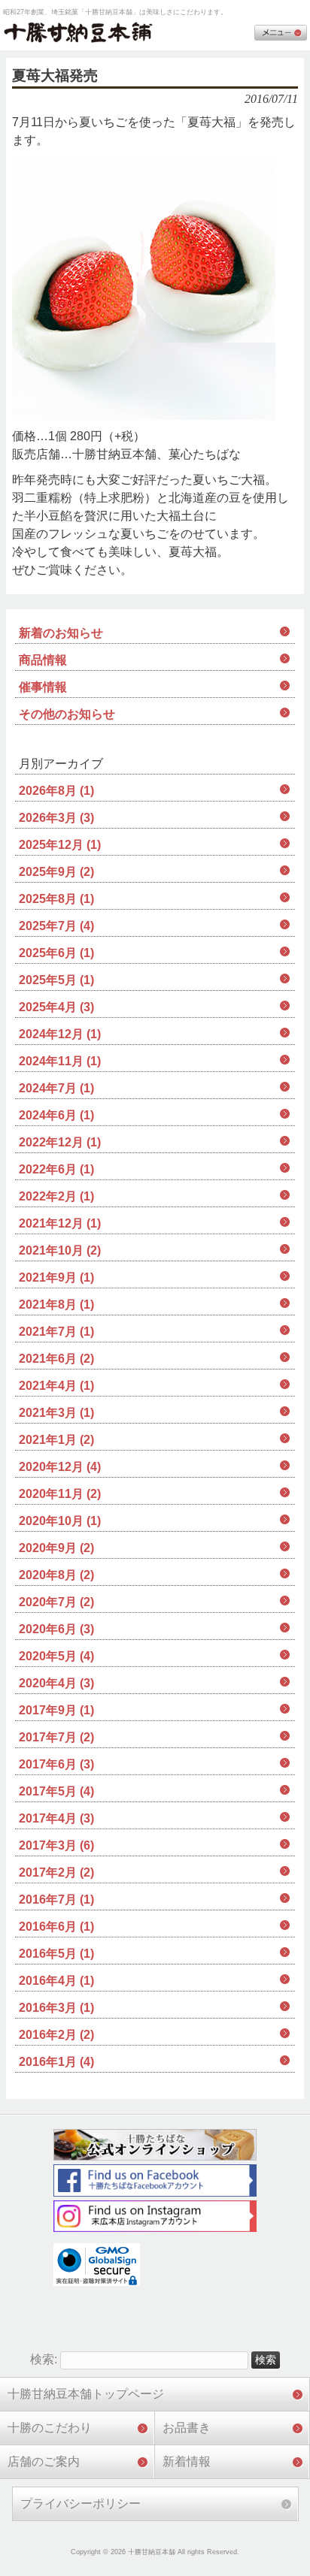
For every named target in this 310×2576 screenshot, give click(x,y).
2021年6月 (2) (56, 1359)
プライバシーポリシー (81, 2504)
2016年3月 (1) (56, 2008)
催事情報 (43, 687)
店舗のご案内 (44, 2461)
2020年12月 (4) (60, 1467)
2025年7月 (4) (56, 926)
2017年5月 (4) (56, 1791)
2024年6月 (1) (56, 1115)
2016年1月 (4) (56, 2062)
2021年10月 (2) (60, 1250)
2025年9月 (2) (56, 872)
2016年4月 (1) (56, 1981)
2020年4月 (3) (56, 1683)
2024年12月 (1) (60, 1034)
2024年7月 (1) (56, 1088)
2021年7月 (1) (56, 1332)
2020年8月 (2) (56, 1575)
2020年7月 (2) (56, 1602)
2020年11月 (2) (60, 1494)
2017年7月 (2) (56, 1737)
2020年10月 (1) (60, 1521)
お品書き (187, 2428)
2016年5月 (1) (56, 1954)
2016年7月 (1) (56, 1900)
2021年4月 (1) (56, 1386)
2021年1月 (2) (56, 1440)
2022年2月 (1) (56, 1196)
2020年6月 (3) (56, 1629)
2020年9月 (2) (56, 1548)
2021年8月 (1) (56, 1305)
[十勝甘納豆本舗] (78, 33)
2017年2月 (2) (56, 1872)
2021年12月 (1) (60, 1223)
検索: (44, 2359)
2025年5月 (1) (56, 980)
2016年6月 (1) (56, 1927)
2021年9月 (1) (56, 1277)
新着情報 (187, 2461)
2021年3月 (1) (56, 1413)
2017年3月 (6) (56, 1845)
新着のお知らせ (61, 633)
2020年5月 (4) (56, 1656)
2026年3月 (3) (56, 818)
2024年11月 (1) (60, 1061)
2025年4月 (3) (56, 1007)
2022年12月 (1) (60, 1142)
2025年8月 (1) (56, 899)
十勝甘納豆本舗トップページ (86, 2394)
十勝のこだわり (50, 2428)
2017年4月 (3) (56, 1818)
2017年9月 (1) (56, 1710)
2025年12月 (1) (60, 845)
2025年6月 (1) (56, 953)
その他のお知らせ (67, 714)
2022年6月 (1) (56, 1169)
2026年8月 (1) (56, 791)
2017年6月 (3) (56, 1764)
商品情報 (43, 660)
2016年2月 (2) (56, 2035)
